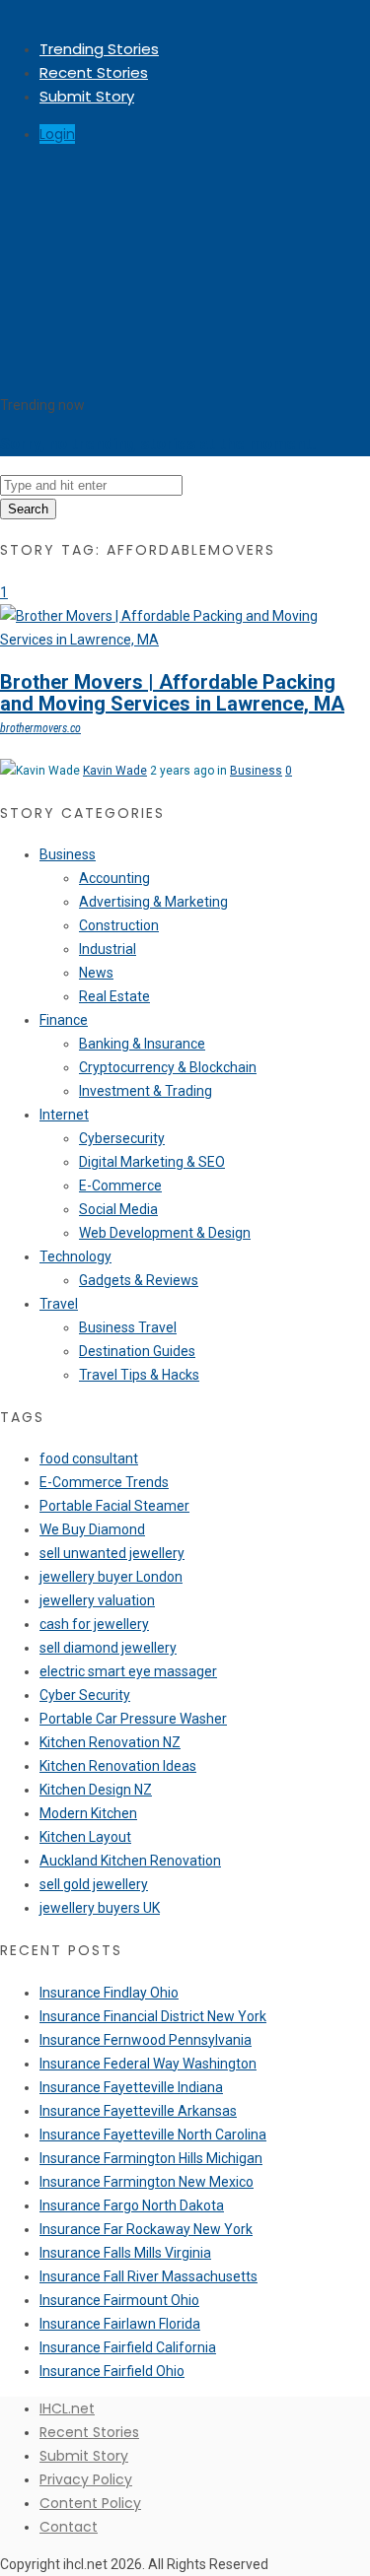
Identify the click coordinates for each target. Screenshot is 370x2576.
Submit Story (87, 96)
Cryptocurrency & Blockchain (168, 1067)
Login (57, 134)
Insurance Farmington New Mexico (147, 2182)
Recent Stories (94, 72)
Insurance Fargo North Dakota (132, 2205)
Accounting (114, 878)
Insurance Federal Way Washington (148, 2064)
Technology (75, 1256)
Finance (64, 1020)
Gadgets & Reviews (139, 1280)
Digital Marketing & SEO (152, 1162)
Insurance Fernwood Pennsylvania (146, 2040)
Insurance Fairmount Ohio (119, 2300)
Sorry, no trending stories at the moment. (158, 444)
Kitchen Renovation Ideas (118, 1766)
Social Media (118, 1209)
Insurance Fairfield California (128, 2347)
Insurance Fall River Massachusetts (148, 2276)
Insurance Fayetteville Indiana (131, 2087)
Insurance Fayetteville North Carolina (153, 2135)
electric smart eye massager (128, 1671)
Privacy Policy (86, 2479)
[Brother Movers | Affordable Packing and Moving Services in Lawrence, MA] (185, 640)
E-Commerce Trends (104, 1482)
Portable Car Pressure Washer (133, 1719)
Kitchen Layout (85, 1837)
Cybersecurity (122, 1138)
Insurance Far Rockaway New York (146, 2229)
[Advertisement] (185, 271)
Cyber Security (85, 1695)
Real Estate (114, 996)
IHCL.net (67, 2408)
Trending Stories (99, 49)
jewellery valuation (97, 1600)
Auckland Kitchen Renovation (130, 1861)
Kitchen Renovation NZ (110, 1742)
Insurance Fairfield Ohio (112, 2371)
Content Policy (90, 2503)
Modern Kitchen (88, 1813)
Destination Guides (137, 1351)
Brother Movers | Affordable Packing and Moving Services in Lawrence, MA (172, 693)
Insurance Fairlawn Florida (120, 2324)
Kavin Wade (115, 771)
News (96, 973)
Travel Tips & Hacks (139, 1375)
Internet (64, 1115)
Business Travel (128, 1327)
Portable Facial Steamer (114, 1506)
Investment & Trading (146, 1091)
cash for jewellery (94, 1624)
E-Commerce (120, 1186)
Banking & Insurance (142, 1044)
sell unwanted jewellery (112, 1553)
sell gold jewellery (94, 1884)
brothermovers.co (40, 728)
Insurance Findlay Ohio (109, 1993)
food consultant (89, 1458)
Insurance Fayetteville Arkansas (138, 2111)
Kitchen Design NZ (96, 1790)
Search (28, 509)
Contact (69, 2527)
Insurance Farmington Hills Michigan (151, 2158)
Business (256, 771)
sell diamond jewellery (108, 1648)
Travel (59, 1304)
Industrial (108, 949)
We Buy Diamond (92, 1529)
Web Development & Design (165, 1233)
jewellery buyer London (111, 1577)
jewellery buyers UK (100, 1908)
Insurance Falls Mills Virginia (125, 2253)
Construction (119, 925)
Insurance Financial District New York (153, 2016)
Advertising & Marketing (153, 902)
